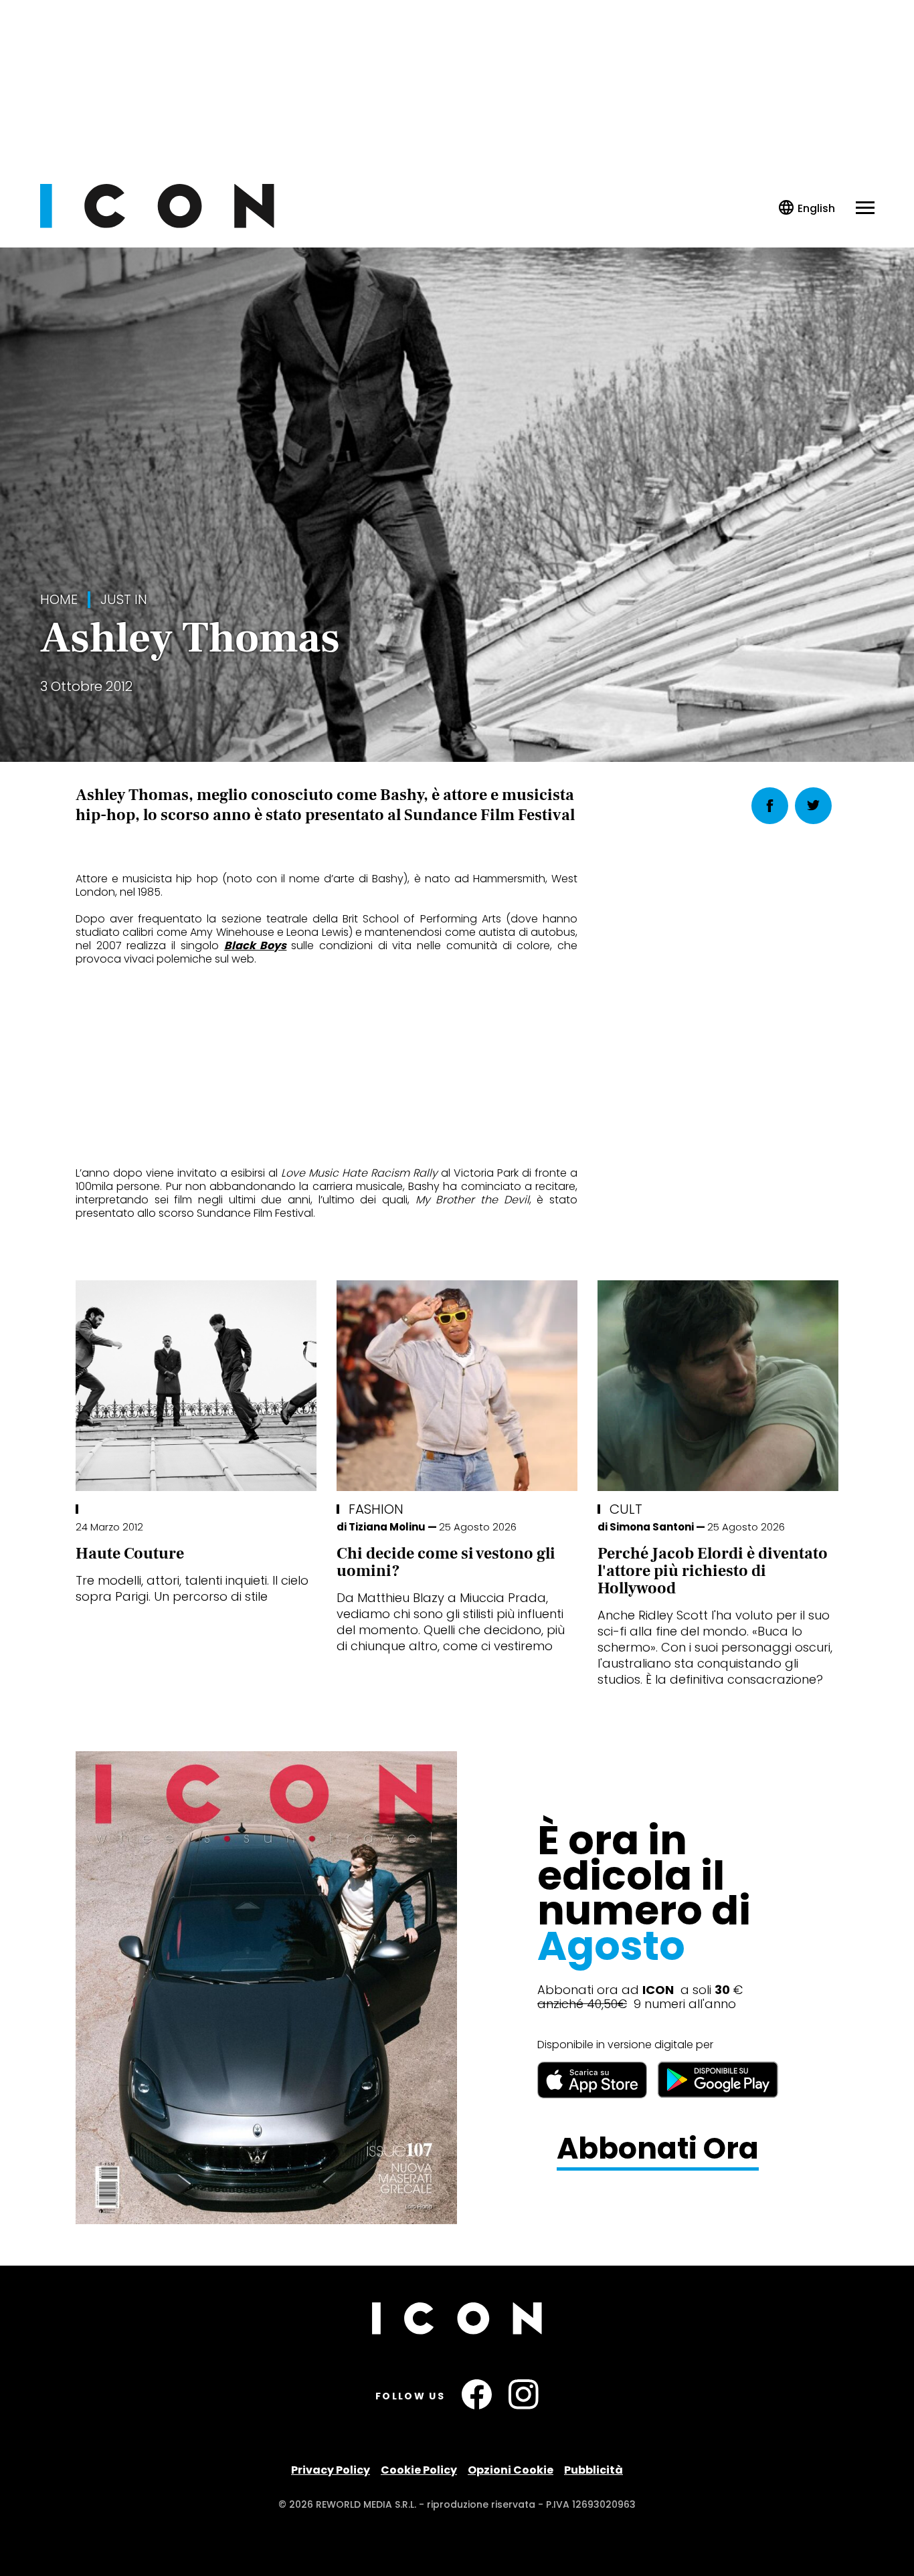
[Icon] (157, 224)
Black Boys (256, 946)
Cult (626, 1509)
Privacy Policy (331, 2470)
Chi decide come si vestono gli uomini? (446, 1562)
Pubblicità (593, 2470)
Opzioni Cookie (511, 2470)
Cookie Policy (419, 2470)
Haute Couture (130, 1554)
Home (59, 600)
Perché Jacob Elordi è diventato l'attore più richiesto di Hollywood (713, 1571)
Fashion (376, 1509)
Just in (124, 600)
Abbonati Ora (658, 2149)
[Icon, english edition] (807, 208)
